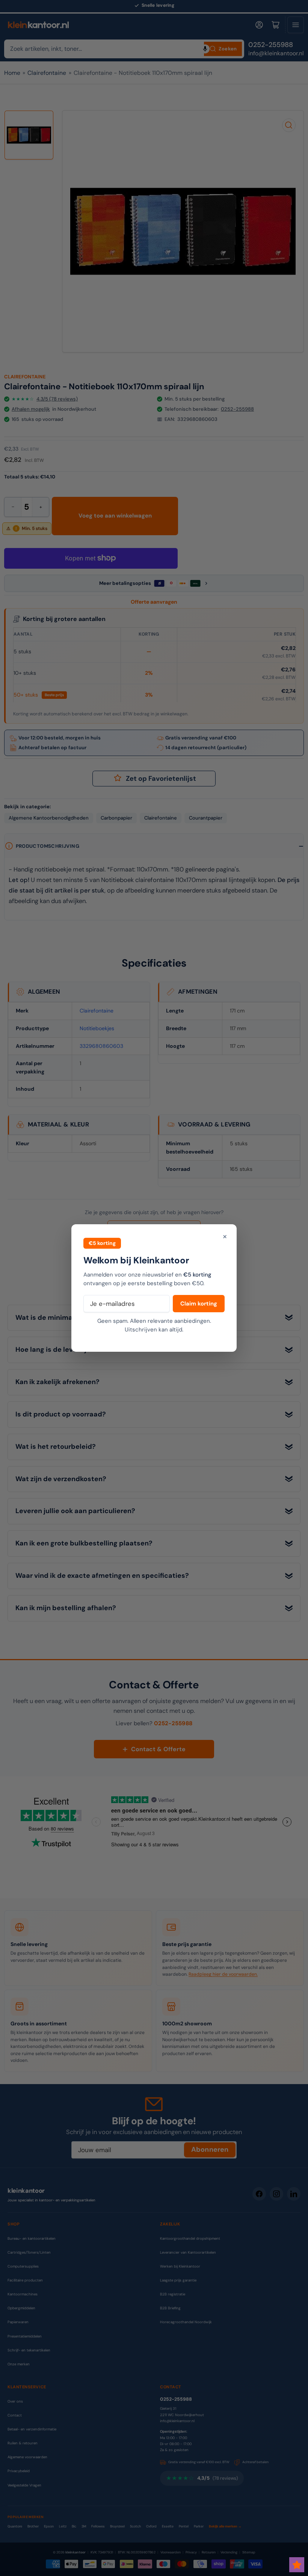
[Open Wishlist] (297, 2565)
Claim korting (199, 1304)
